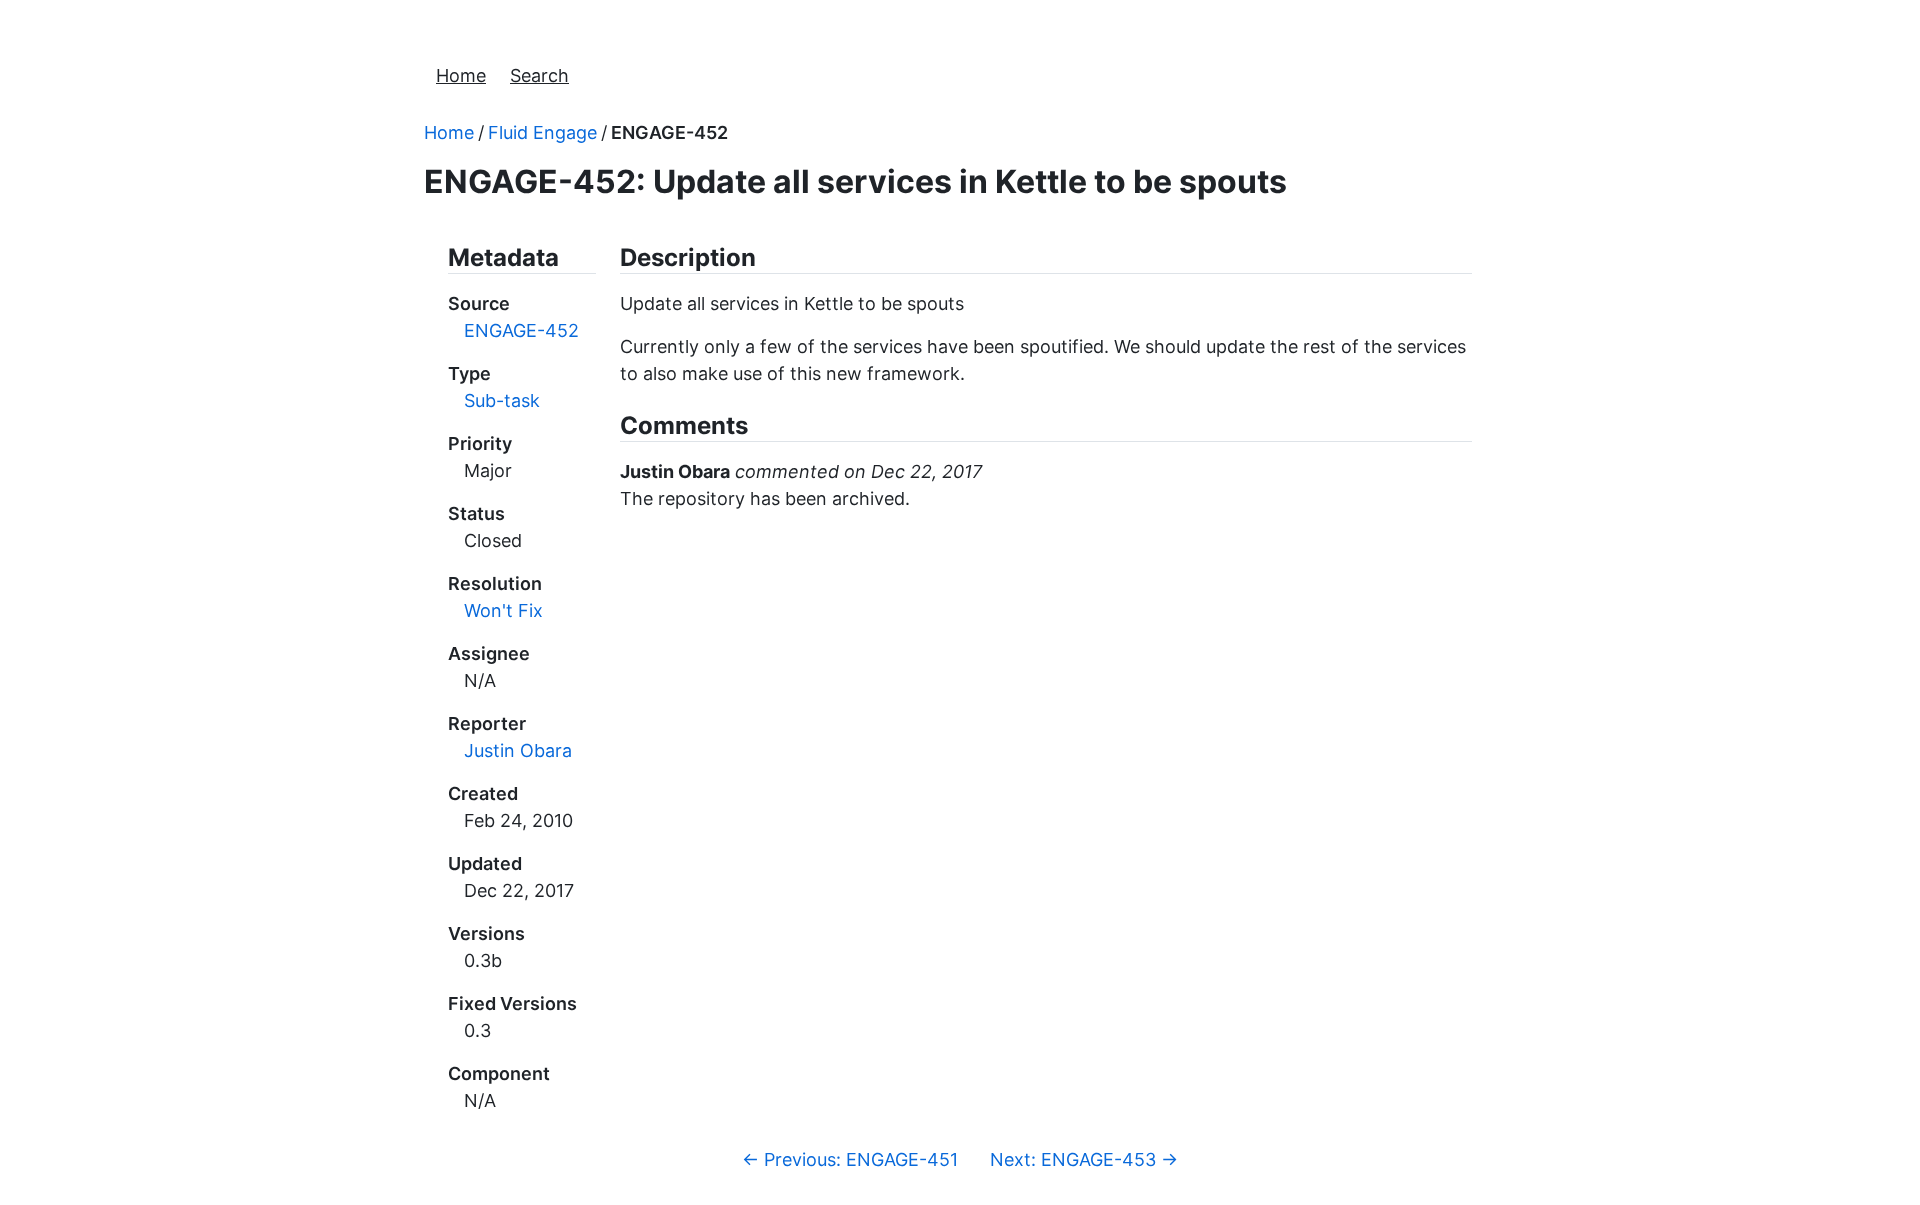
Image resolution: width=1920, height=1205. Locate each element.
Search (539, 75)
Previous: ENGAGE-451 (850, 1159)
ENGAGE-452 (669, 132)
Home (461, 75)
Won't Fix (503, 610)
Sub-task (502, 400)
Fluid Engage (542, 132)
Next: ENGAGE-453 (1084, 1159)
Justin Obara (518, 750)
